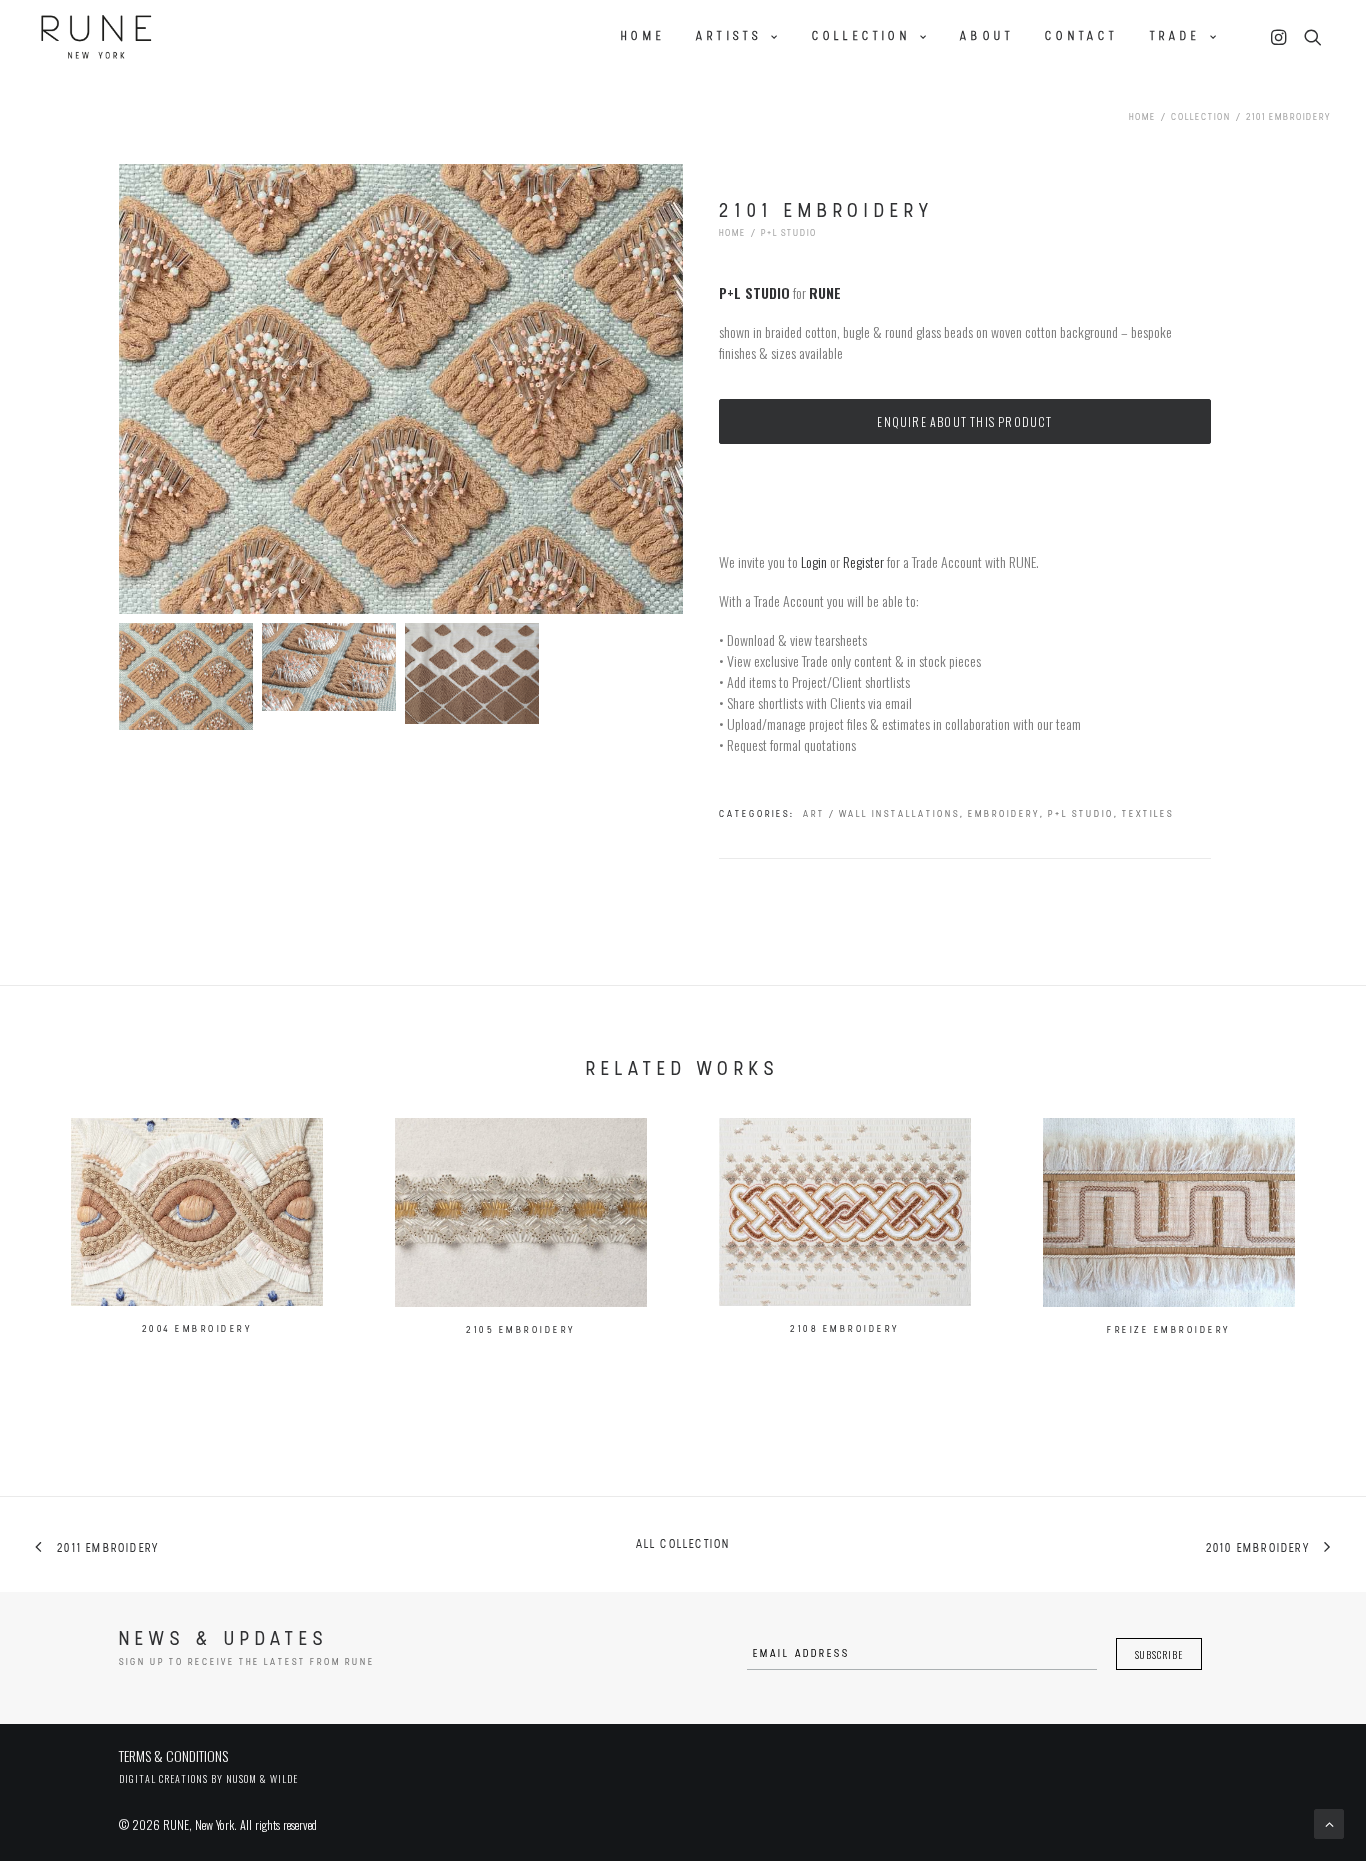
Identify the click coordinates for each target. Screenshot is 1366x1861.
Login (814, 561)
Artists (729, 37)
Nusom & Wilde (262, 1778)
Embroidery (1004, 814)
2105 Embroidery (521, 1330)
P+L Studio (789, 233)
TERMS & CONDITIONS (173, 1755)
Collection (861, 37)
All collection (683, 1545)
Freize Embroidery (1169, 1330)
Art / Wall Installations (881, 814)
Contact (1081, 37)
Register (863, 561)
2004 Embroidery (197, 1329)
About (987, 37)
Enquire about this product (964, 421)
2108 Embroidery (845, 1329)
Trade (1175, 37)
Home (643, 37)
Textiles (1148, 814)
